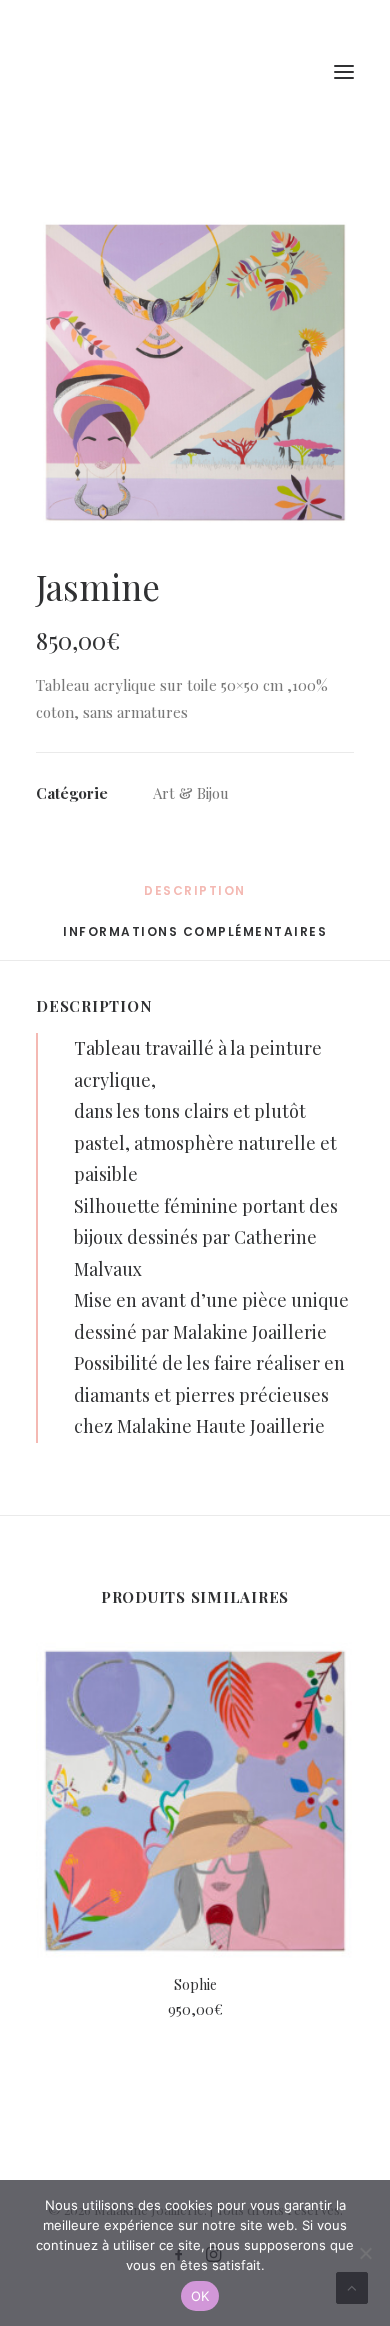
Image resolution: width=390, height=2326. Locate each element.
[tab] (195, 939)
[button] (195, 372)
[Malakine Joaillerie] (149, 72)
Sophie (195, 1984)
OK (200, 2296)
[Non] (365, 2253)
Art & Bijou (191, 793)
